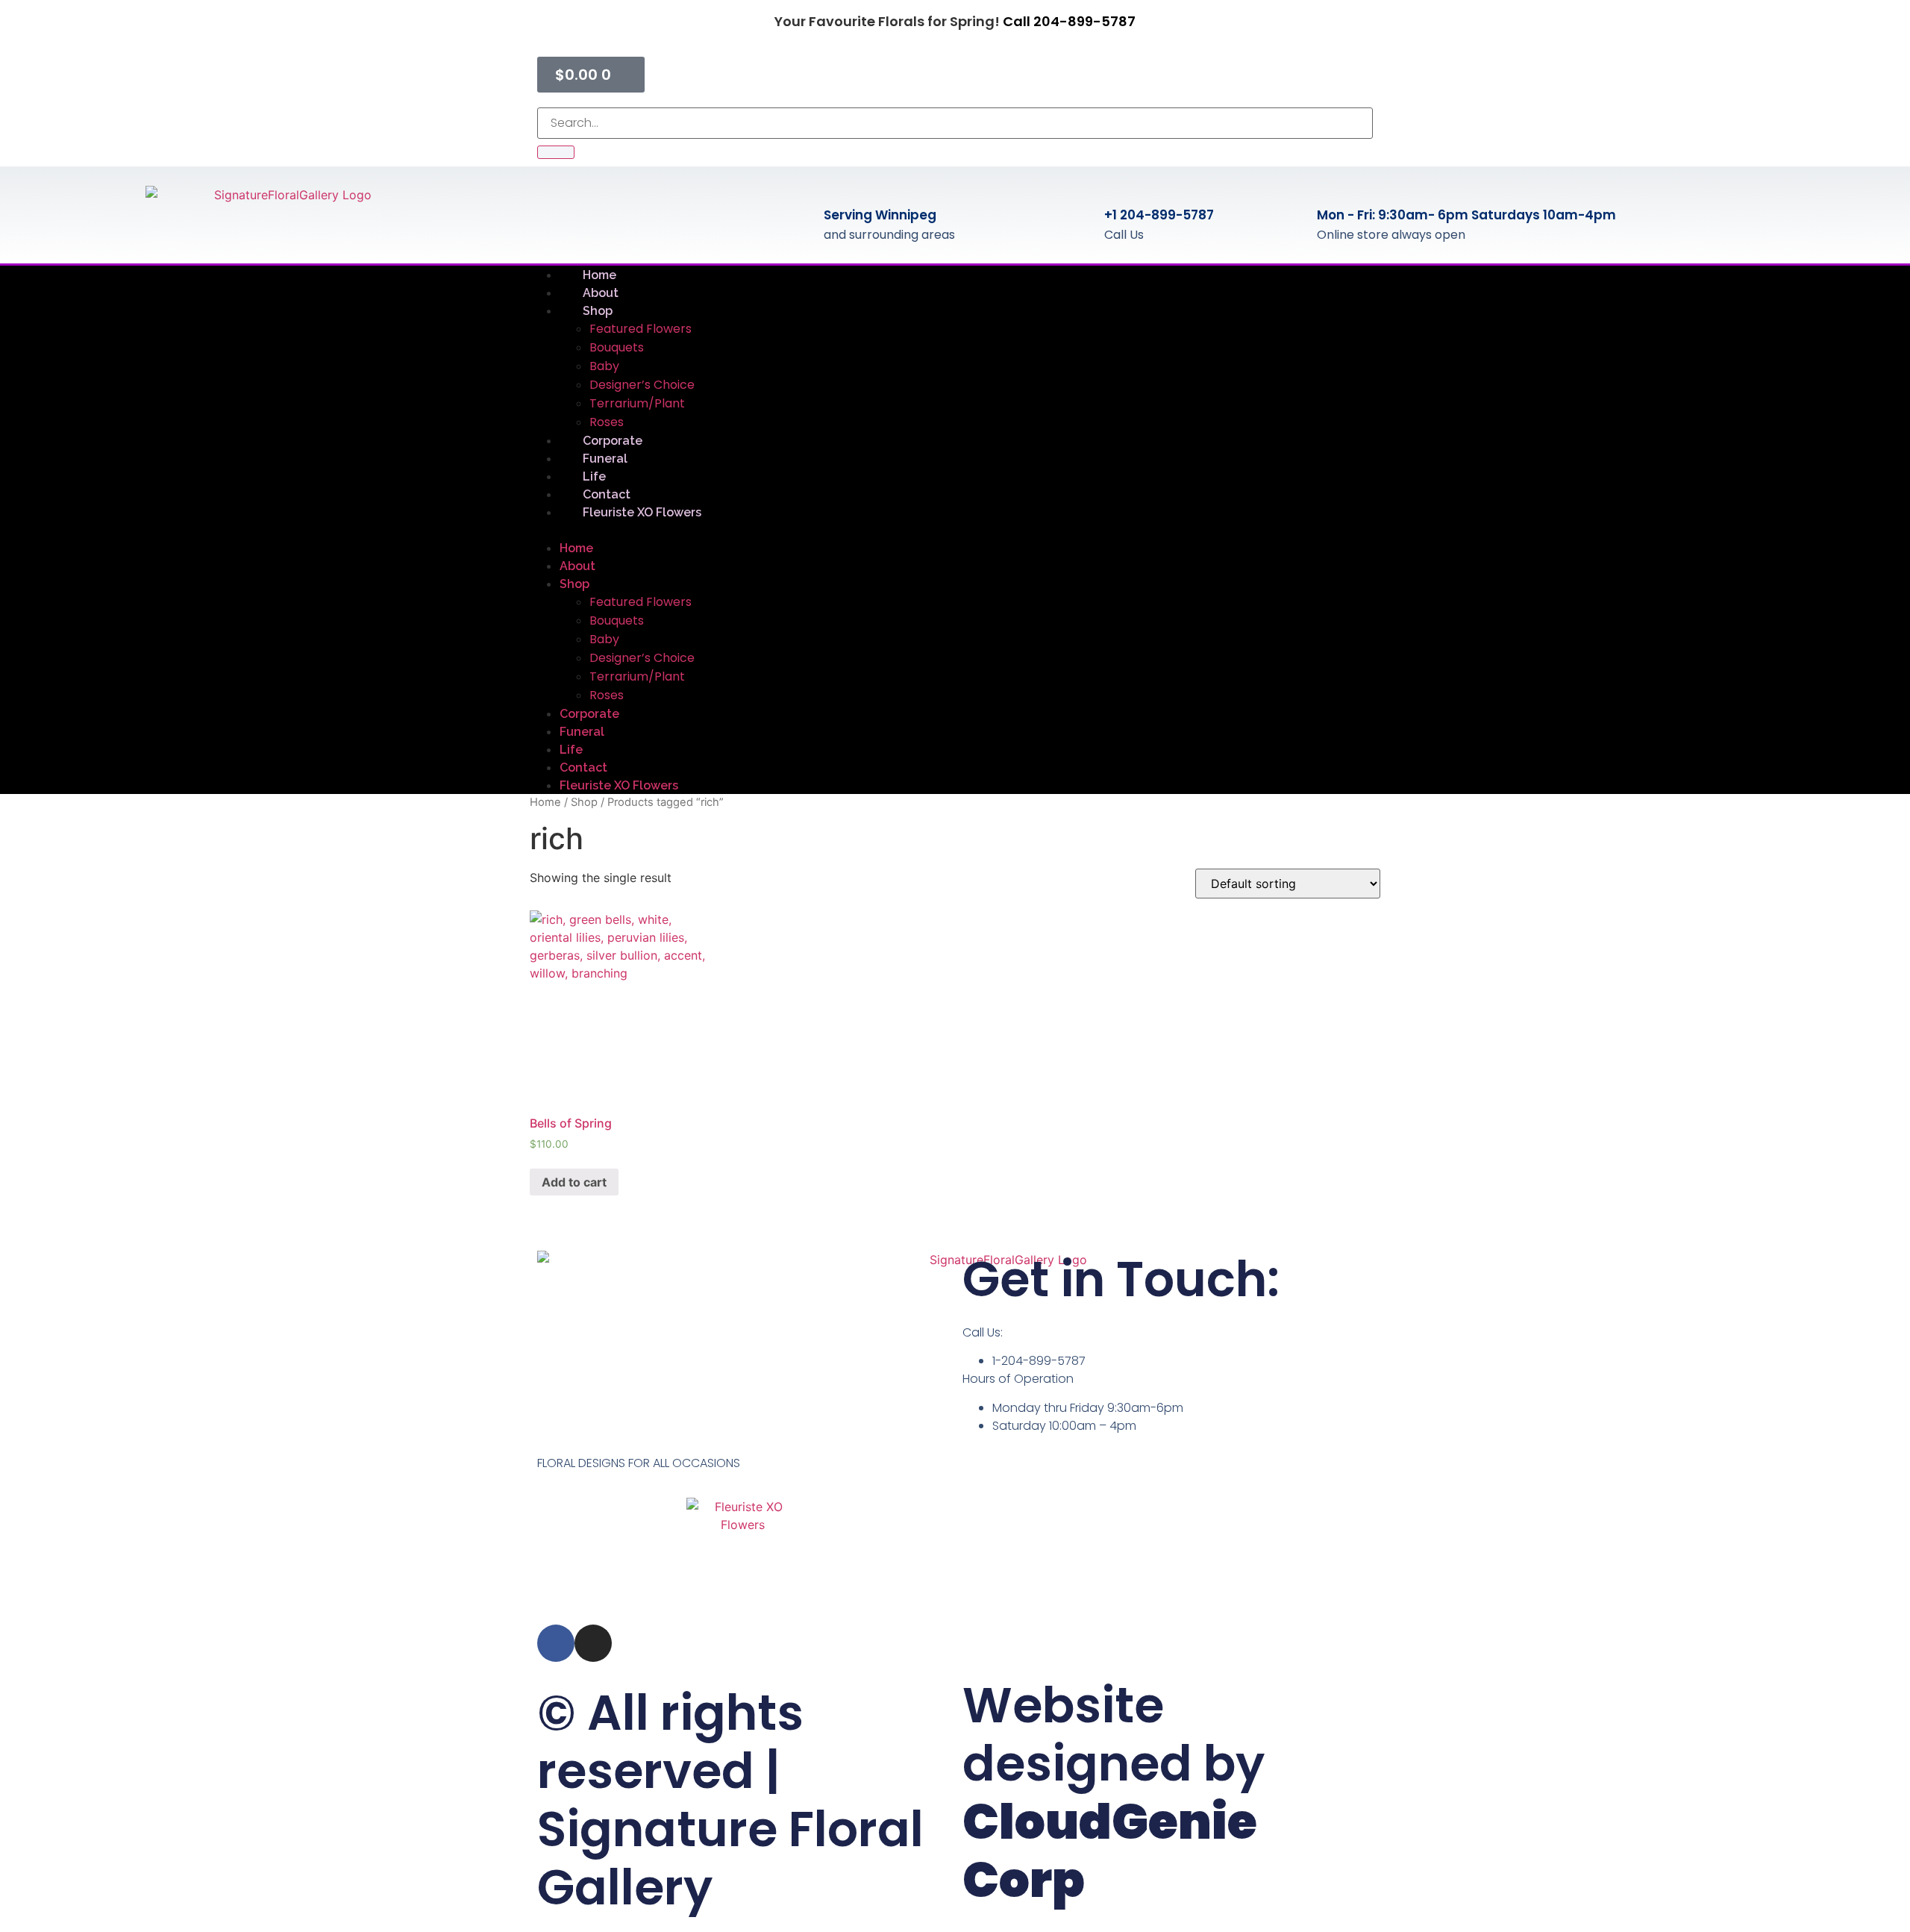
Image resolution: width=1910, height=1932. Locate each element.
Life (571, 750)
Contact (583, 768)
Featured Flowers (641, 329)
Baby (604, 366)
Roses (607, 695)
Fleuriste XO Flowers (642, 512)
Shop (598, 311)
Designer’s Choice (642, 385)
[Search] (556, 152)
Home (576, 548)
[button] (955, 530)
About (577, 566)
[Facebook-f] (556, 1643)
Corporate (589, 714)
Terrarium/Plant (637, 403)
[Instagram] (593, 1643)
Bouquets (617, 347)
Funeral (582, 732)
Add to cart (574, 1182)
